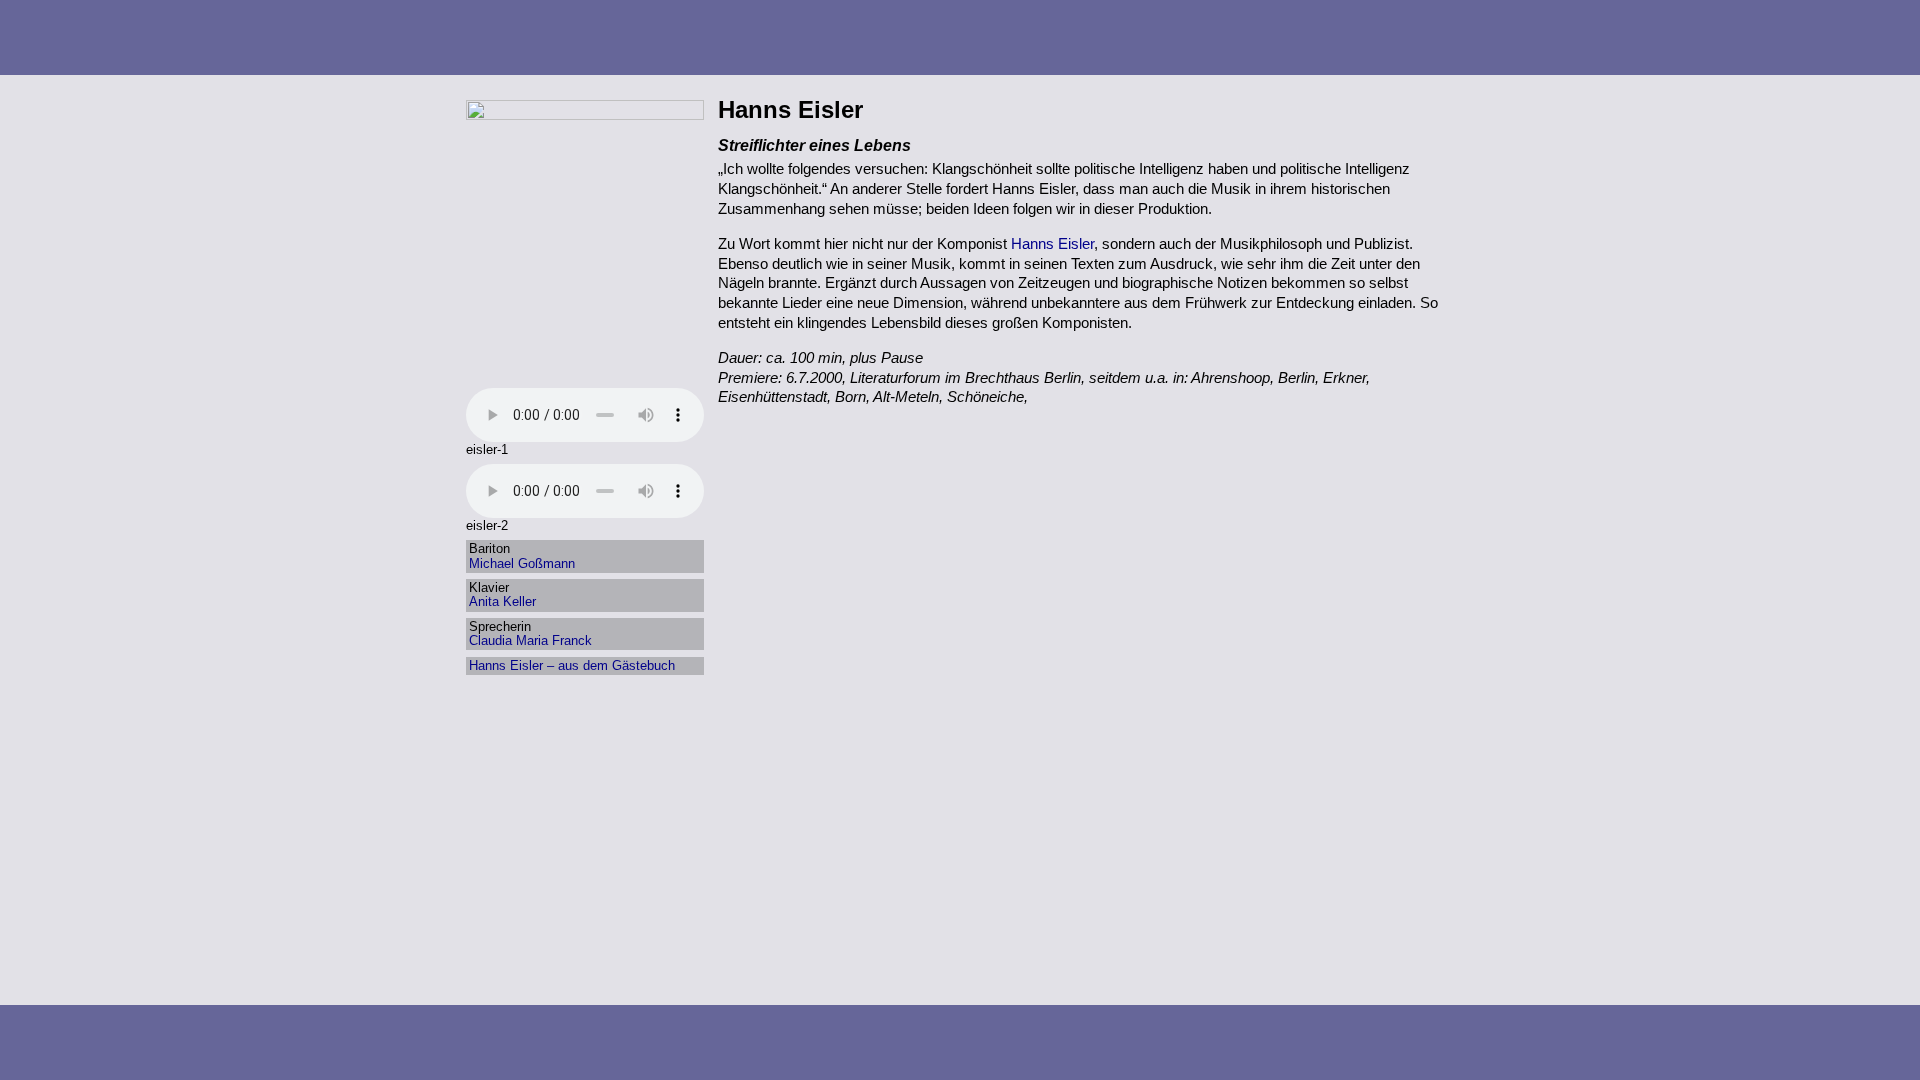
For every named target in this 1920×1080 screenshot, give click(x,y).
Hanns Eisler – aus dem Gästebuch (572, 665)
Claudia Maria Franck (530, 640)
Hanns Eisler (1052, 243)
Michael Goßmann (522, 563)
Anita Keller (502, 601)
